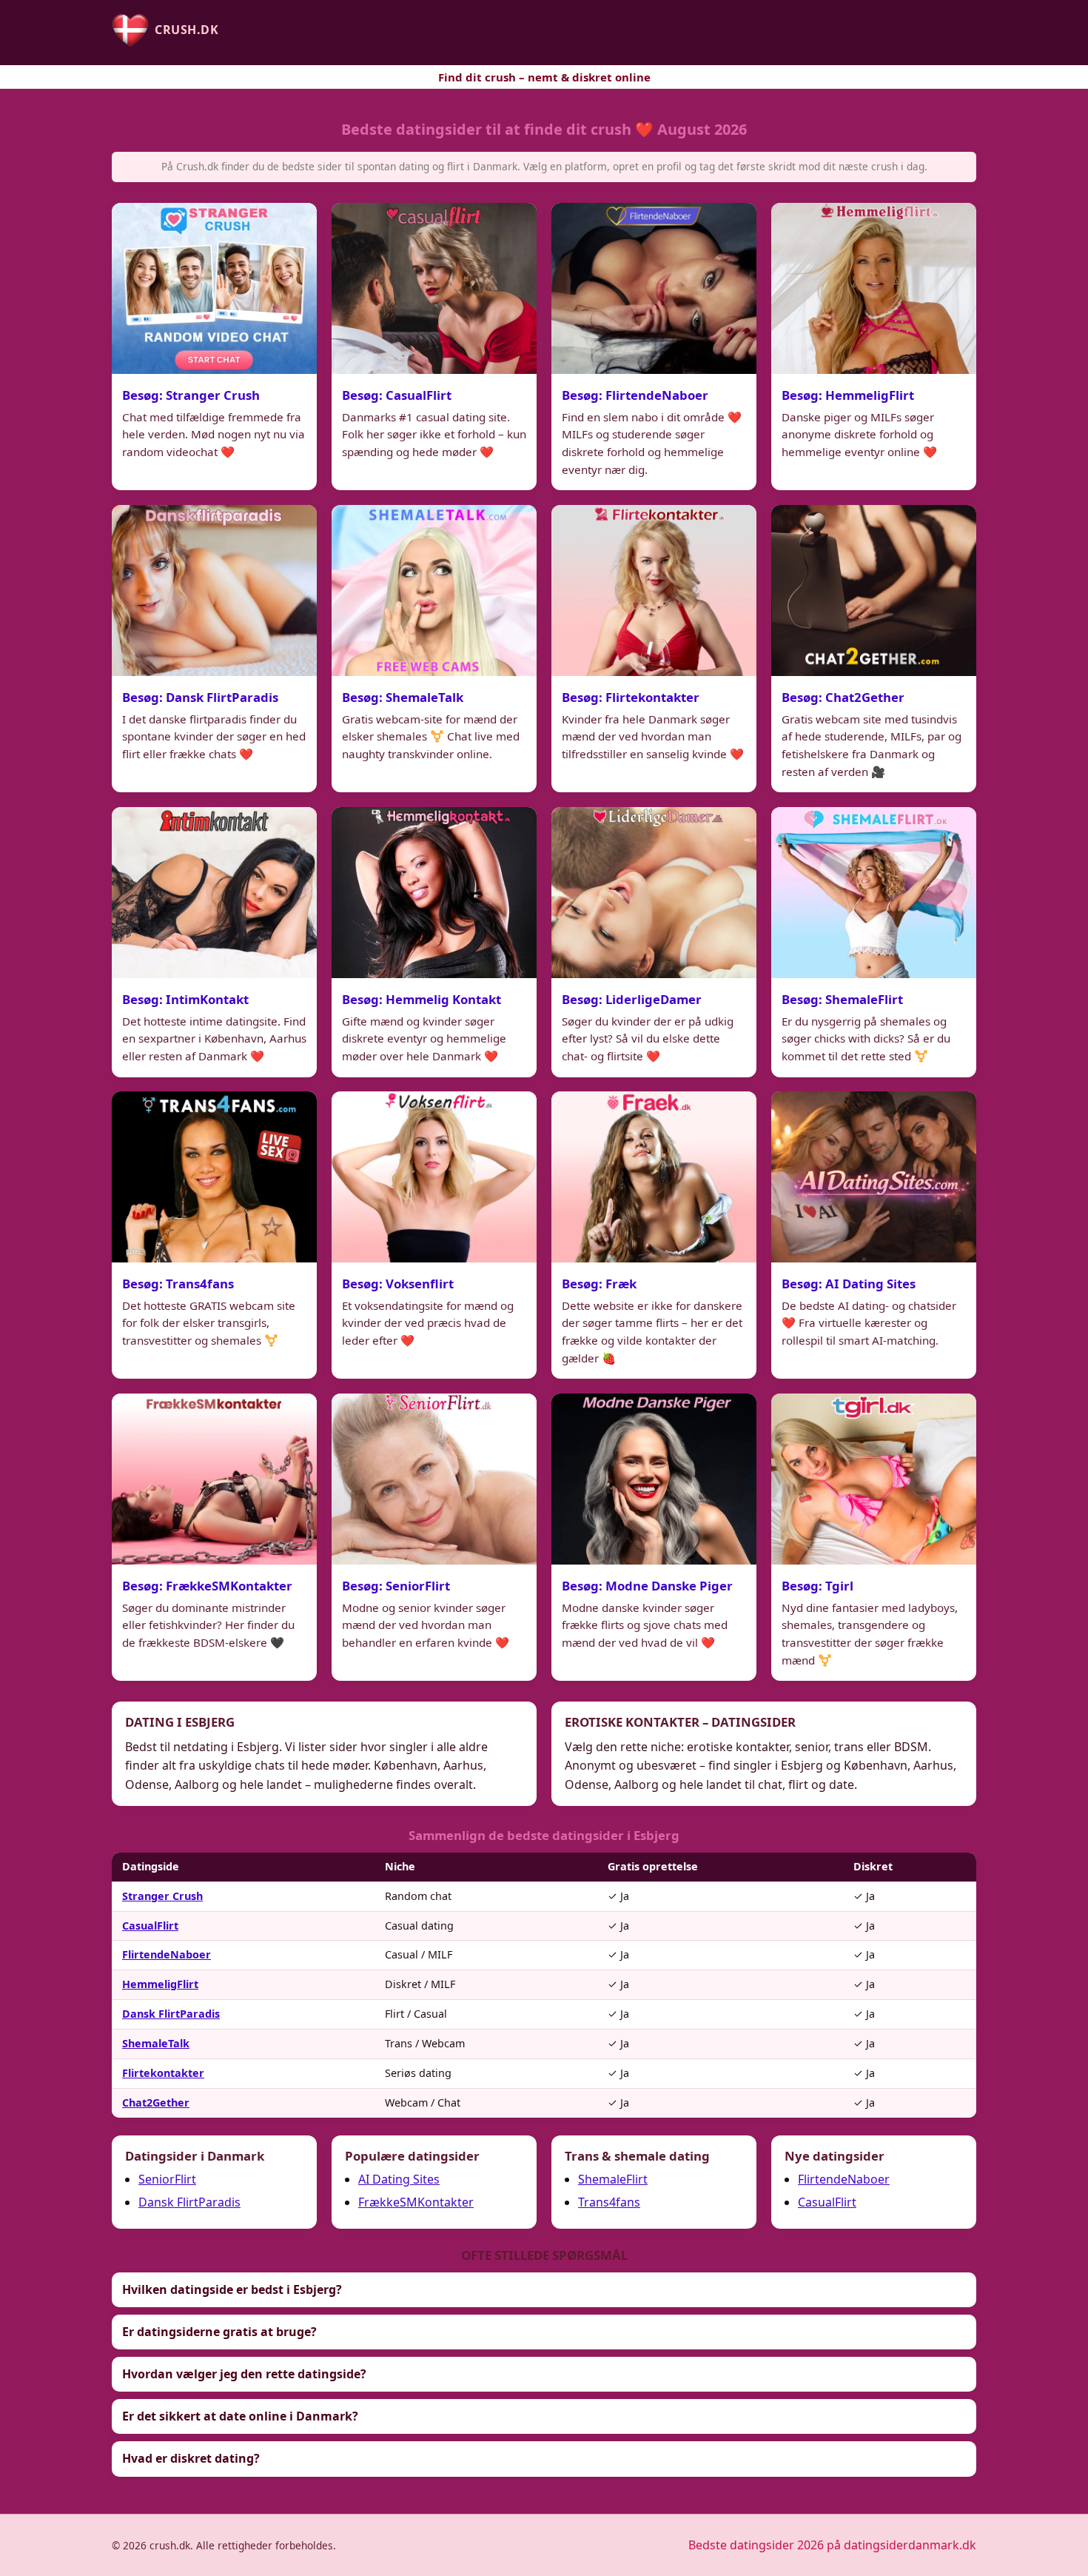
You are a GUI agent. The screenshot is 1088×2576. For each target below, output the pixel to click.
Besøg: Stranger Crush (191, 394)
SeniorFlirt (167, 2179)
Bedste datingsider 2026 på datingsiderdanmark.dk (832, 2545)
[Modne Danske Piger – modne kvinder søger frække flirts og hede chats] (654, 1479)
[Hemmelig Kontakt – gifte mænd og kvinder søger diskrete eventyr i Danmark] (434, 893)
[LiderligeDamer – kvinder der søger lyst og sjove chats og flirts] (654, 893)
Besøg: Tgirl (817, 1586)
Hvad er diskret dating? (191, 2458)
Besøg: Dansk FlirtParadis (200, 696)
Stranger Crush (162, 1896)
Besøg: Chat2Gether (843, 696)
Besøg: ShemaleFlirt (842, 999)
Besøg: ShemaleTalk (403, 696)
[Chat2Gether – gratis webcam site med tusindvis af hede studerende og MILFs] (874, 591)
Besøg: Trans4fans (178, 1284)
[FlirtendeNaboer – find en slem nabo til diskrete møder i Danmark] (654, 288)
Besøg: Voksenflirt (398, 1284)
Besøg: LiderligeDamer (632, 999)
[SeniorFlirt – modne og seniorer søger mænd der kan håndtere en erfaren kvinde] (434, 1479)
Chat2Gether (156, 2102)
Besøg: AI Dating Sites (849, 1284)
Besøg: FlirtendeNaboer (635, 394)
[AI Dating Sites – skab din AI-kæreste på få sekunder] (874, 1177)
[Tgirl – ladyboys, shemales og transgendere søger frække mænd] (874, 1479)
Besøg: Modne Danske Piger (647, 1586)
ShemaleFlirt (613, 2179)
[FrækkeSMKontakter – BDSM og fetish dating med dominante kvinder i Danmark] (214, 1479)
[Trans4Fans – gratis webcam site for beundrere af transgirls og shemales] (214, 1177)
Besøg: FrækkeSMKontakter (207, 1586)
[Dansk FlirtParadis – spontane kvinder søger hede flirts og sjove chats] (214, 591)
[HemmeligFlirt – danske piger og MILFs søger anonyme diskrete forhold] (874, 288)
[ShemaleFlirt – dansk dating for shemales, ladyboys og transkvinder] (874, 893)
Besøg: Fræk (599, 1284)
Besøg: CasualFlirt (397, 394)
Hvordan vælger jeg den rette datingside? (244, 2374)
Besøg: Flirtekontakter (631, 696)
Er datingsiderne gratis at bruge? (219, 2332)
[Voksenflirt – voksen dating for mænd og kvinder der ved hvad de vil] (434, 1177)
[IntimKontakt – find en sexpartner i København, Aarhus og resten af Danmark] (214, 893)
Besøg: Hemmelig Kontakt (422, 999)
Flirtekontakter (163, 2073)
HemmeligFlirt (160, 1984)
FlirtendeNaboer (167, 1954)
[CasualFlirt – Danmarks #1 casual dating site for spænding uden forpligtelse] (434, 288)
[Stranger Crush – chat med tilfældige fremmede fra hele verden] (214, 288)
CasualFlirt (150, 1926)
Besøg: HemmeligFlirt (848, 394)
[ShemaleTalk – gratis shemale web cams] (434, 591)
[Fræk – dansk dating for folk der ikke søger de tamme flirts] (654, 1177)
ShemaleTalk (156, 2043)
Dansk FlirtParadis (171, 2014)
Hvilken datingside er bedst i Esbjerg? (232, 2289)
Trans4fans (609, 2202)
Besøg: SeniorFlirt (396, 1586)
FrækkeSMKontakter (416, 2202)
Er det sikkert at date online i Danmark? (240, 2416)
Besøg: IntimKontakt (185, 999)
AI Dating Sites (399, 2179)
